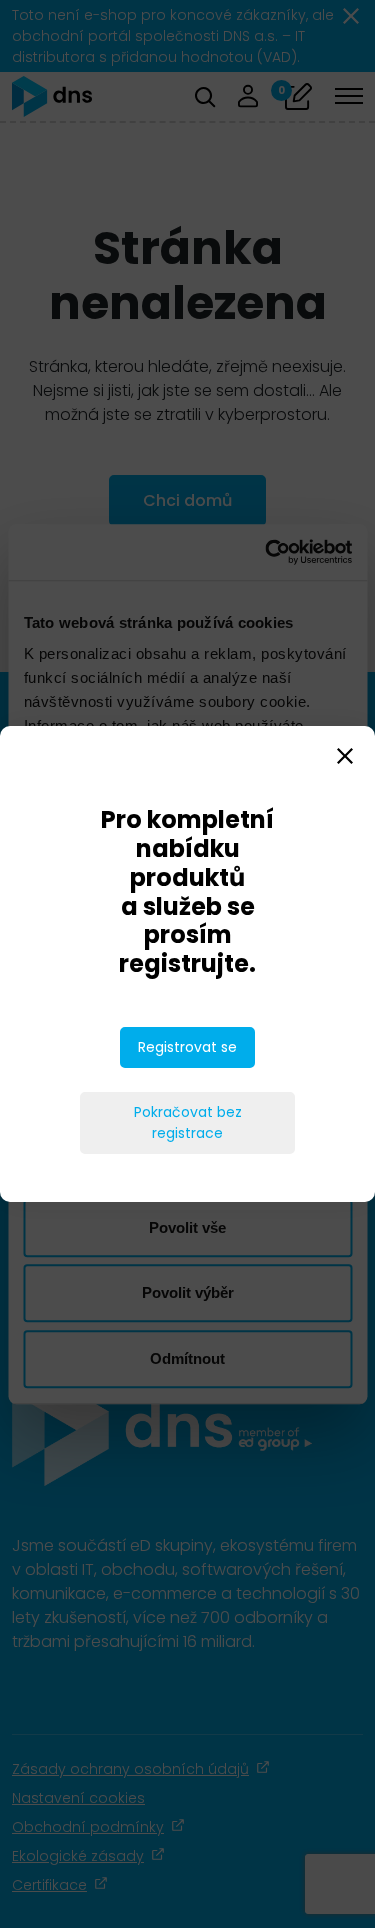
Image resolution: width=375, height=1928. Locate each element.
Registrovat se (187, 1047)
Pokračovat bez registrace (188, 1122)
